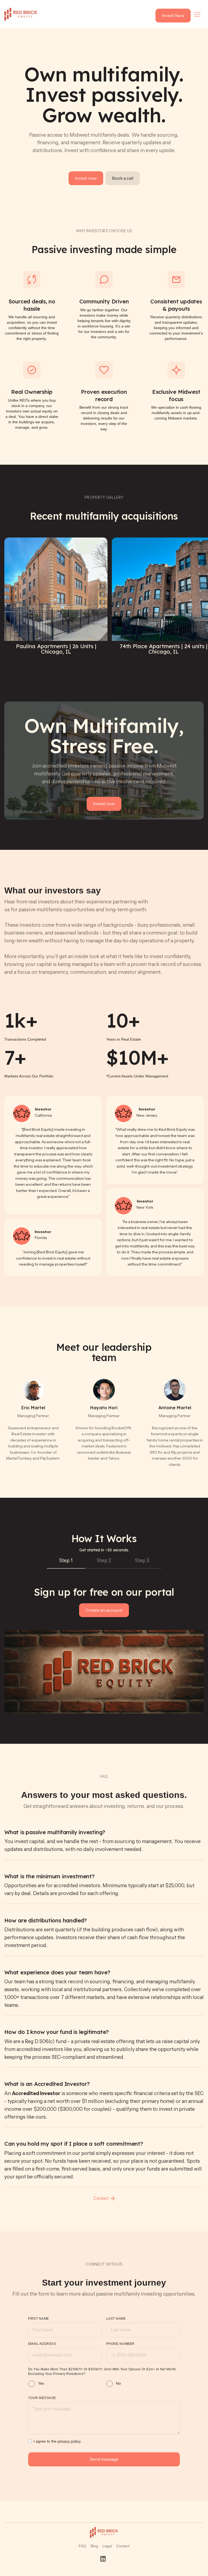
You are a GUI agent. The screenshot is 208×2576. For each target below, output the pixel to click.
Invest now (86, 178)
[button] (197, 14)
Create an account (104, 1610)
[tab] (66, 1561)
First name (39, 2319)
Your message (42, 2398)
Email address (42, 2344)
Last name (116, 2319)
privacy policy (69, 2441)
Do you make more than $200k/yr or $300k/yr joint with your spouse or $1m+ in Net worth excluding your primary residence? (102, 2372)
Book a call (123, 178)
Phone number (120, 2344)
